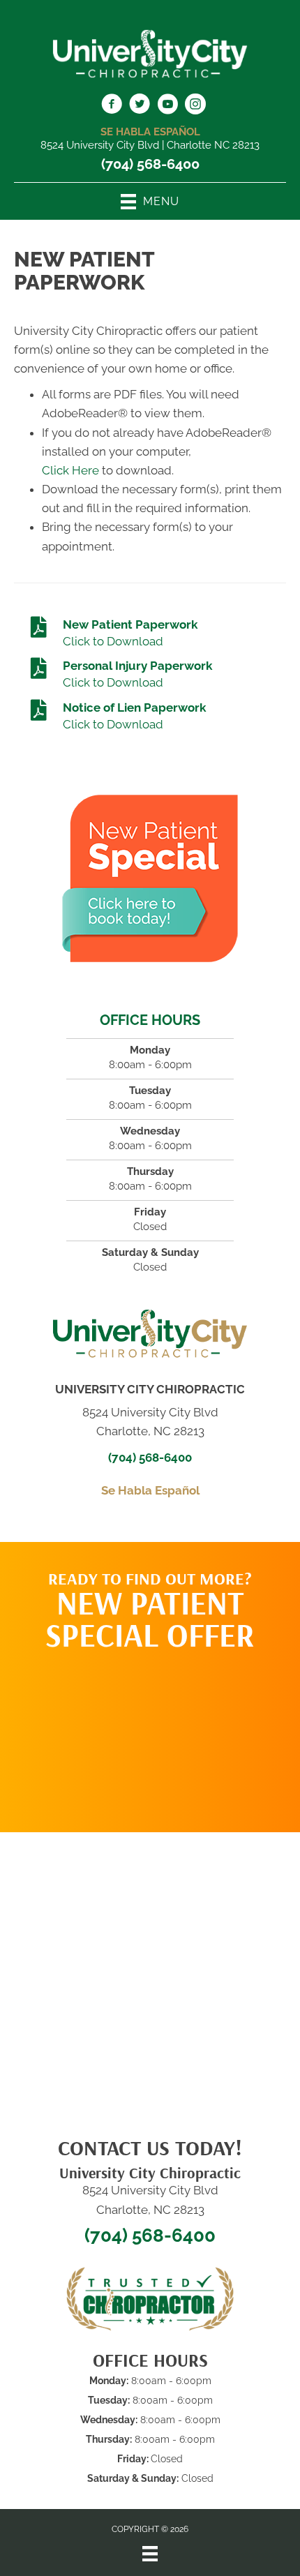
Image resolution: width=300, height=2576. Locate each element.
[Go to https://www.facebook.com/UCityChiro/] (112, 106)
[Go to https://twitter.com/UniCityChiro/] (140, 106)
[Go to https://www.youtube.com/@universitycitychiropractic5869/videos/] (167, 106)
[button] (150, 1735)
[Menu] (150, 2554)
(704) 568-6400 (150, 164)
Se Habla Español (150, 1490)
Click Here (70, 470)
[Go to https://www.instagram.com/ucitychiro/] (195, 106)
